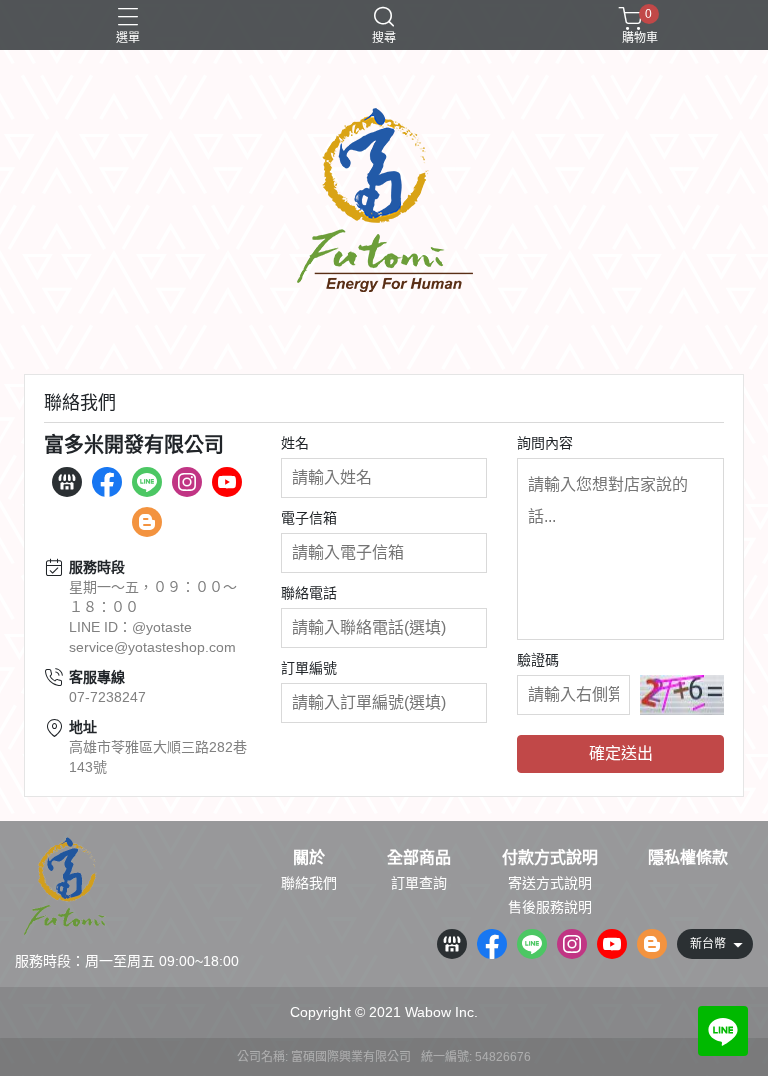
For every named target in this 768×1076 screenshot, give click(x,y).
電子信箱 (309, 518)
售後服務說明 (550, 907)
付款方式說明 (550, 858)
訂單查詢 (419, 883)
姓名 (295, 443)
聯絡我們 (309, 883)
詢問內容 (545, 443)
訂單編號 (309, 668)
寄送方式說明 (550, 883)
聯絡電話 (309, 593)
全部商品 (419, 858)
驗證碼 (538, 660)
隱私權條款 (688, 858)
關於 (309, 858)
